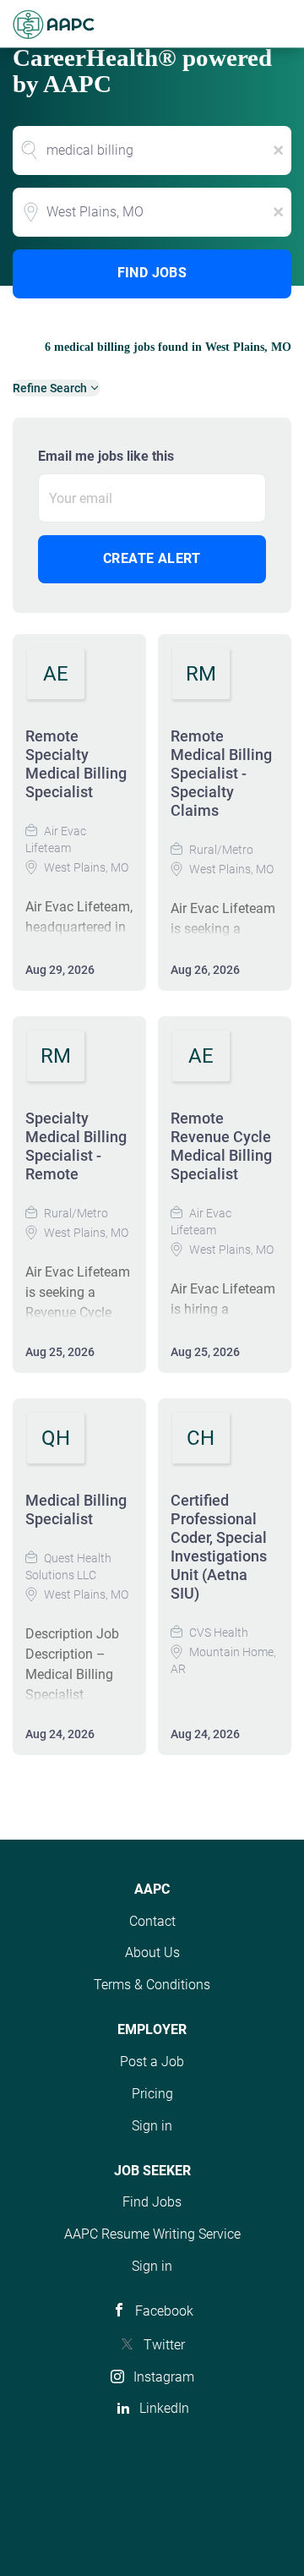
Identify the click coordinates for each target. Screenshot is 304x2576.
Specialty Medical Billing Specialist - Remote (76, 1146)
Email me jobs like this (106, 456)
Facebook (164, 2311)
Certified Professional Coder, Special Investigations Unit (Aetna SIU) (219, 1547)
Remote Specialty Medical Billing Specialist (76, 764)
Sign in (152, 2126)
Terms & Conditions (152, 1985)
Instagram (164, 2377)
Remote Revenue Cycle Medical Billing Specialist (221, 1146)
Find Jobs (152, 273)
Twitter (164, 2345)
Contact (152, 1921)
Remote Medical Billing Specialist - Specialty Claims (221, 773)
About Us (152, 1953)
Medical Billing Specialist (76, 1510)
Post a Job (152, 2062)
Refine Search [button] (50, 388)
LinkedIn (164, 2408)
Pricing (152, 2094)
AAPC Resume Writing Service (152, 2234)
